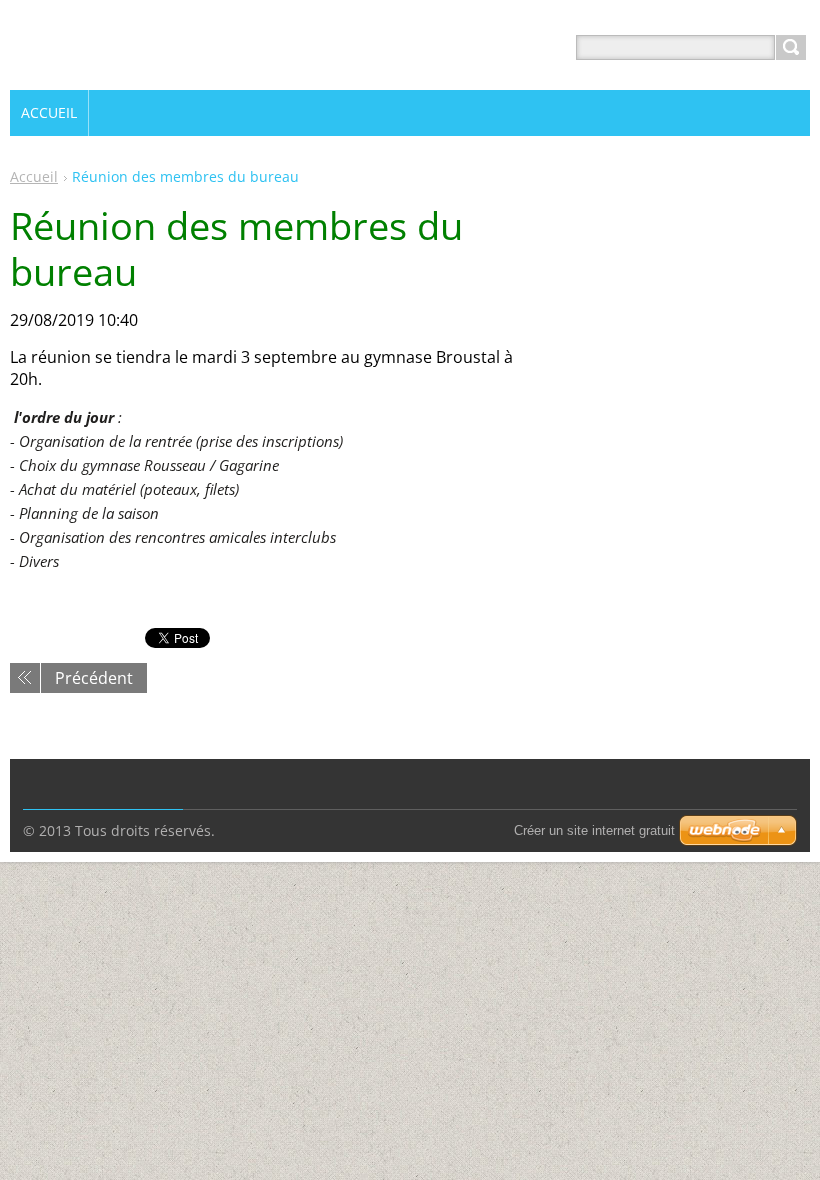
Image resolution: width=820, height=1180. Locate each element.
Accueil (34, 176)
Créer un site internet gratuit (594, 830)
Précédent (94, 678)
